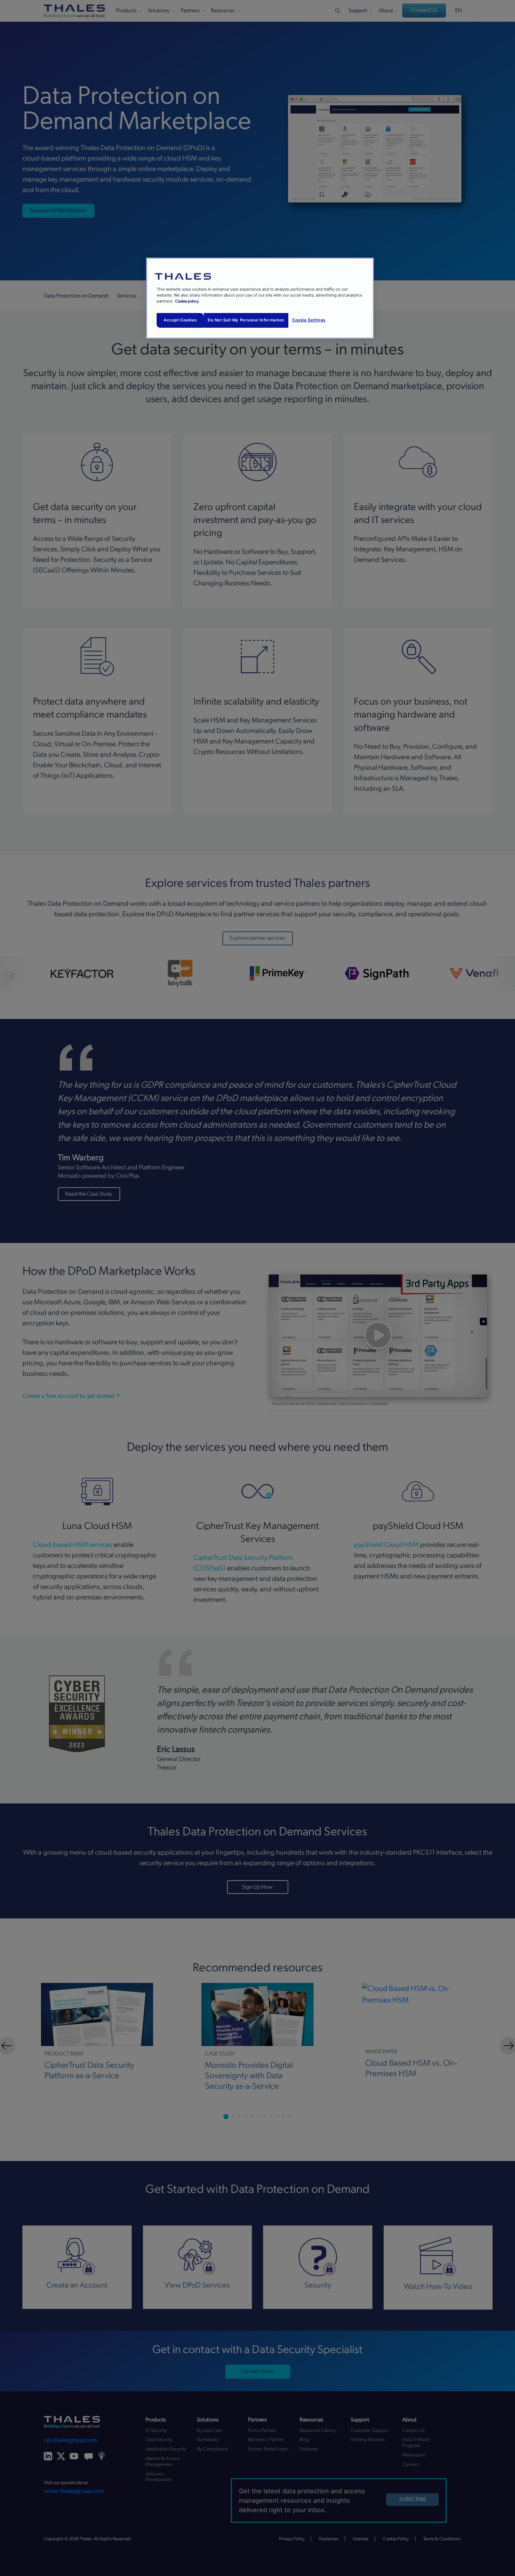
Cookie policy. (187, 301)
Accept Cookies (180, 320)
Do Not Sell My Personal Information (246, 320)
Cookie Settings (309, 320)
